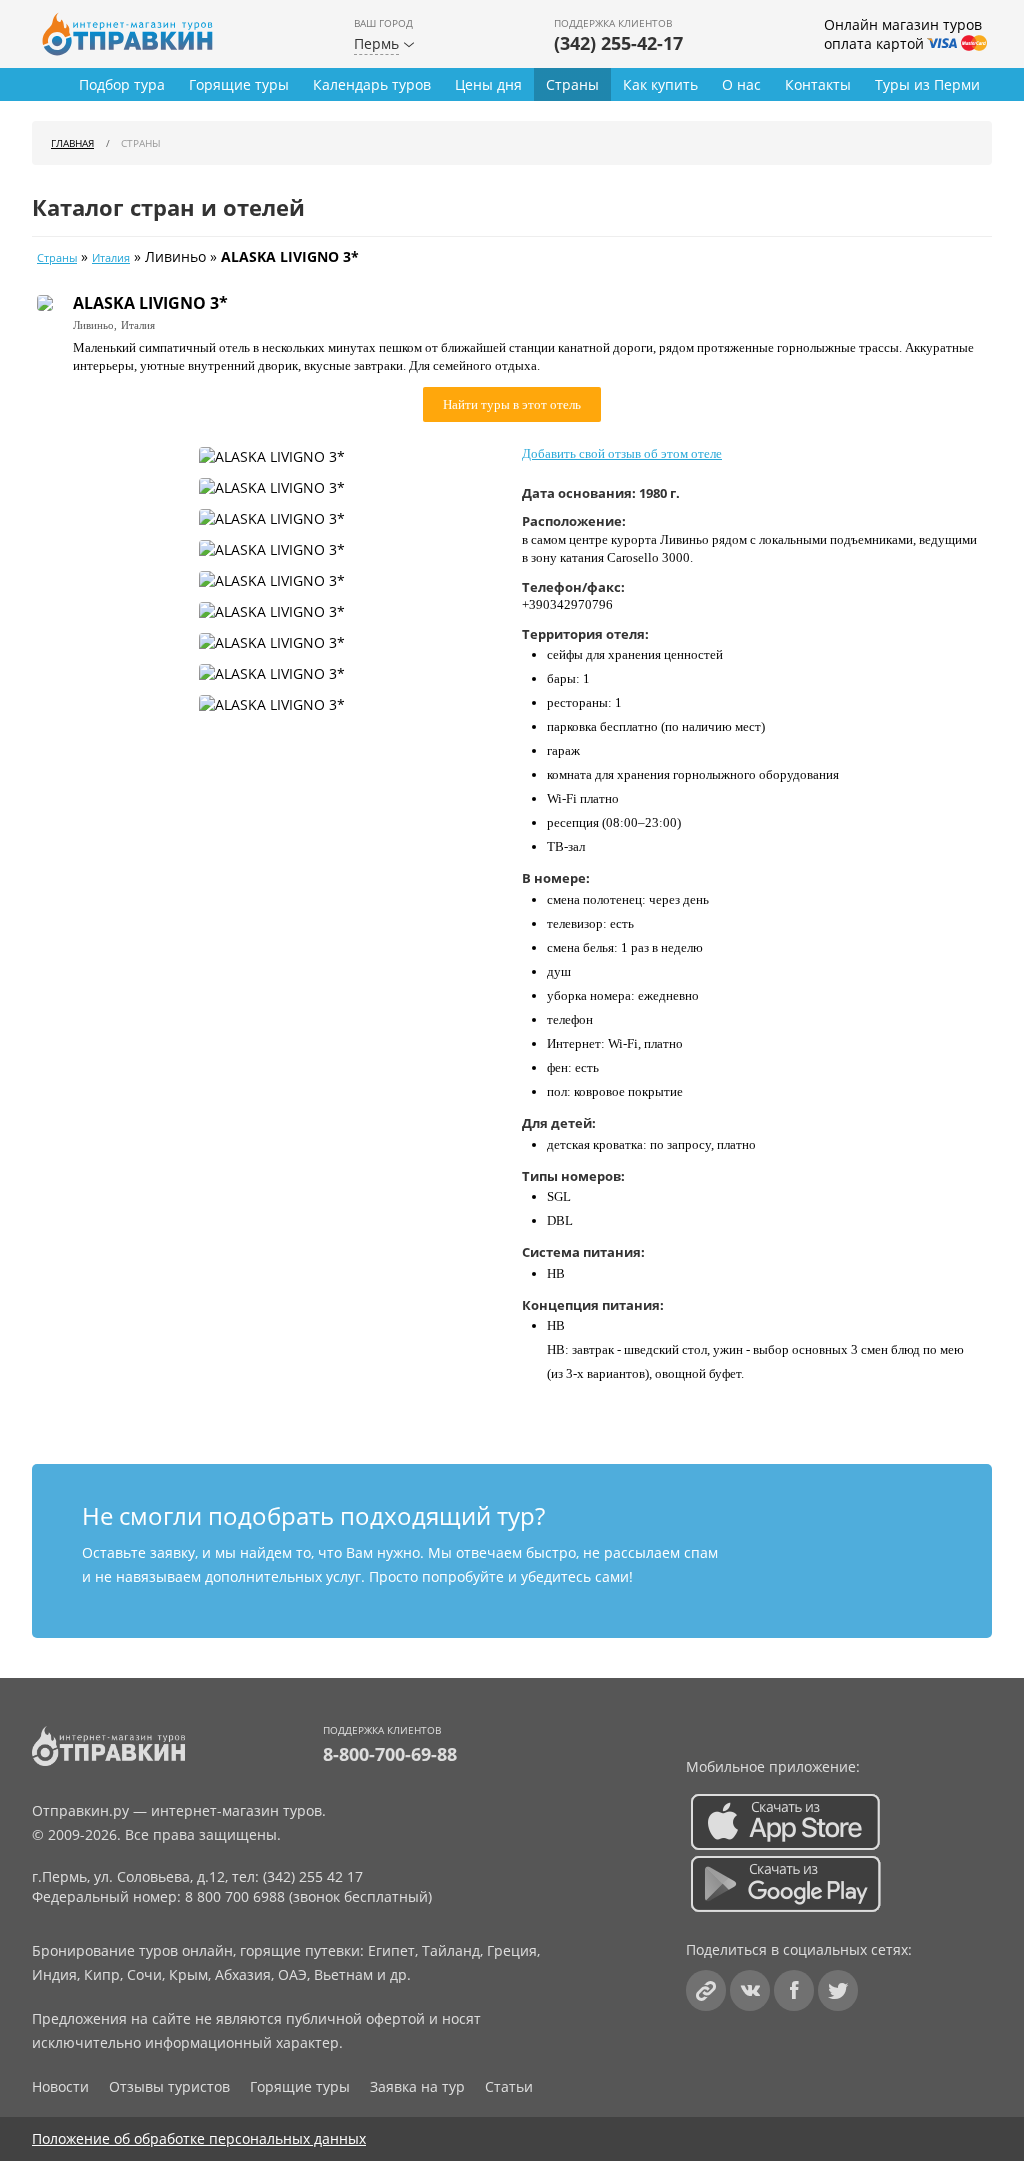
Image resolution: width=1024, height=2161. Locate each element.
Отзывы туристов (169, 2086)
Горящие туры (239, 84)
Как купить (660, 84)
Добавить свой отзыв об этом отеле (622, 453)
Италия (111, 258)
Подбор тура (122, 84)
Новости (60, 2086)
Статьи (509, 2086)
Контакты (818, 84)
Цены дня (488, 84)
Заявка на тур (417, 2086)
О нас (741, 84)
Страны (572, 84)
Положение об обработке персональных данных (199, 2138)
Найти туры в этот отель (512, 404)
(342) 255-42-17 (618, 43)
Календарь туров (372, 84)
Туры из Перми (927, 84)
